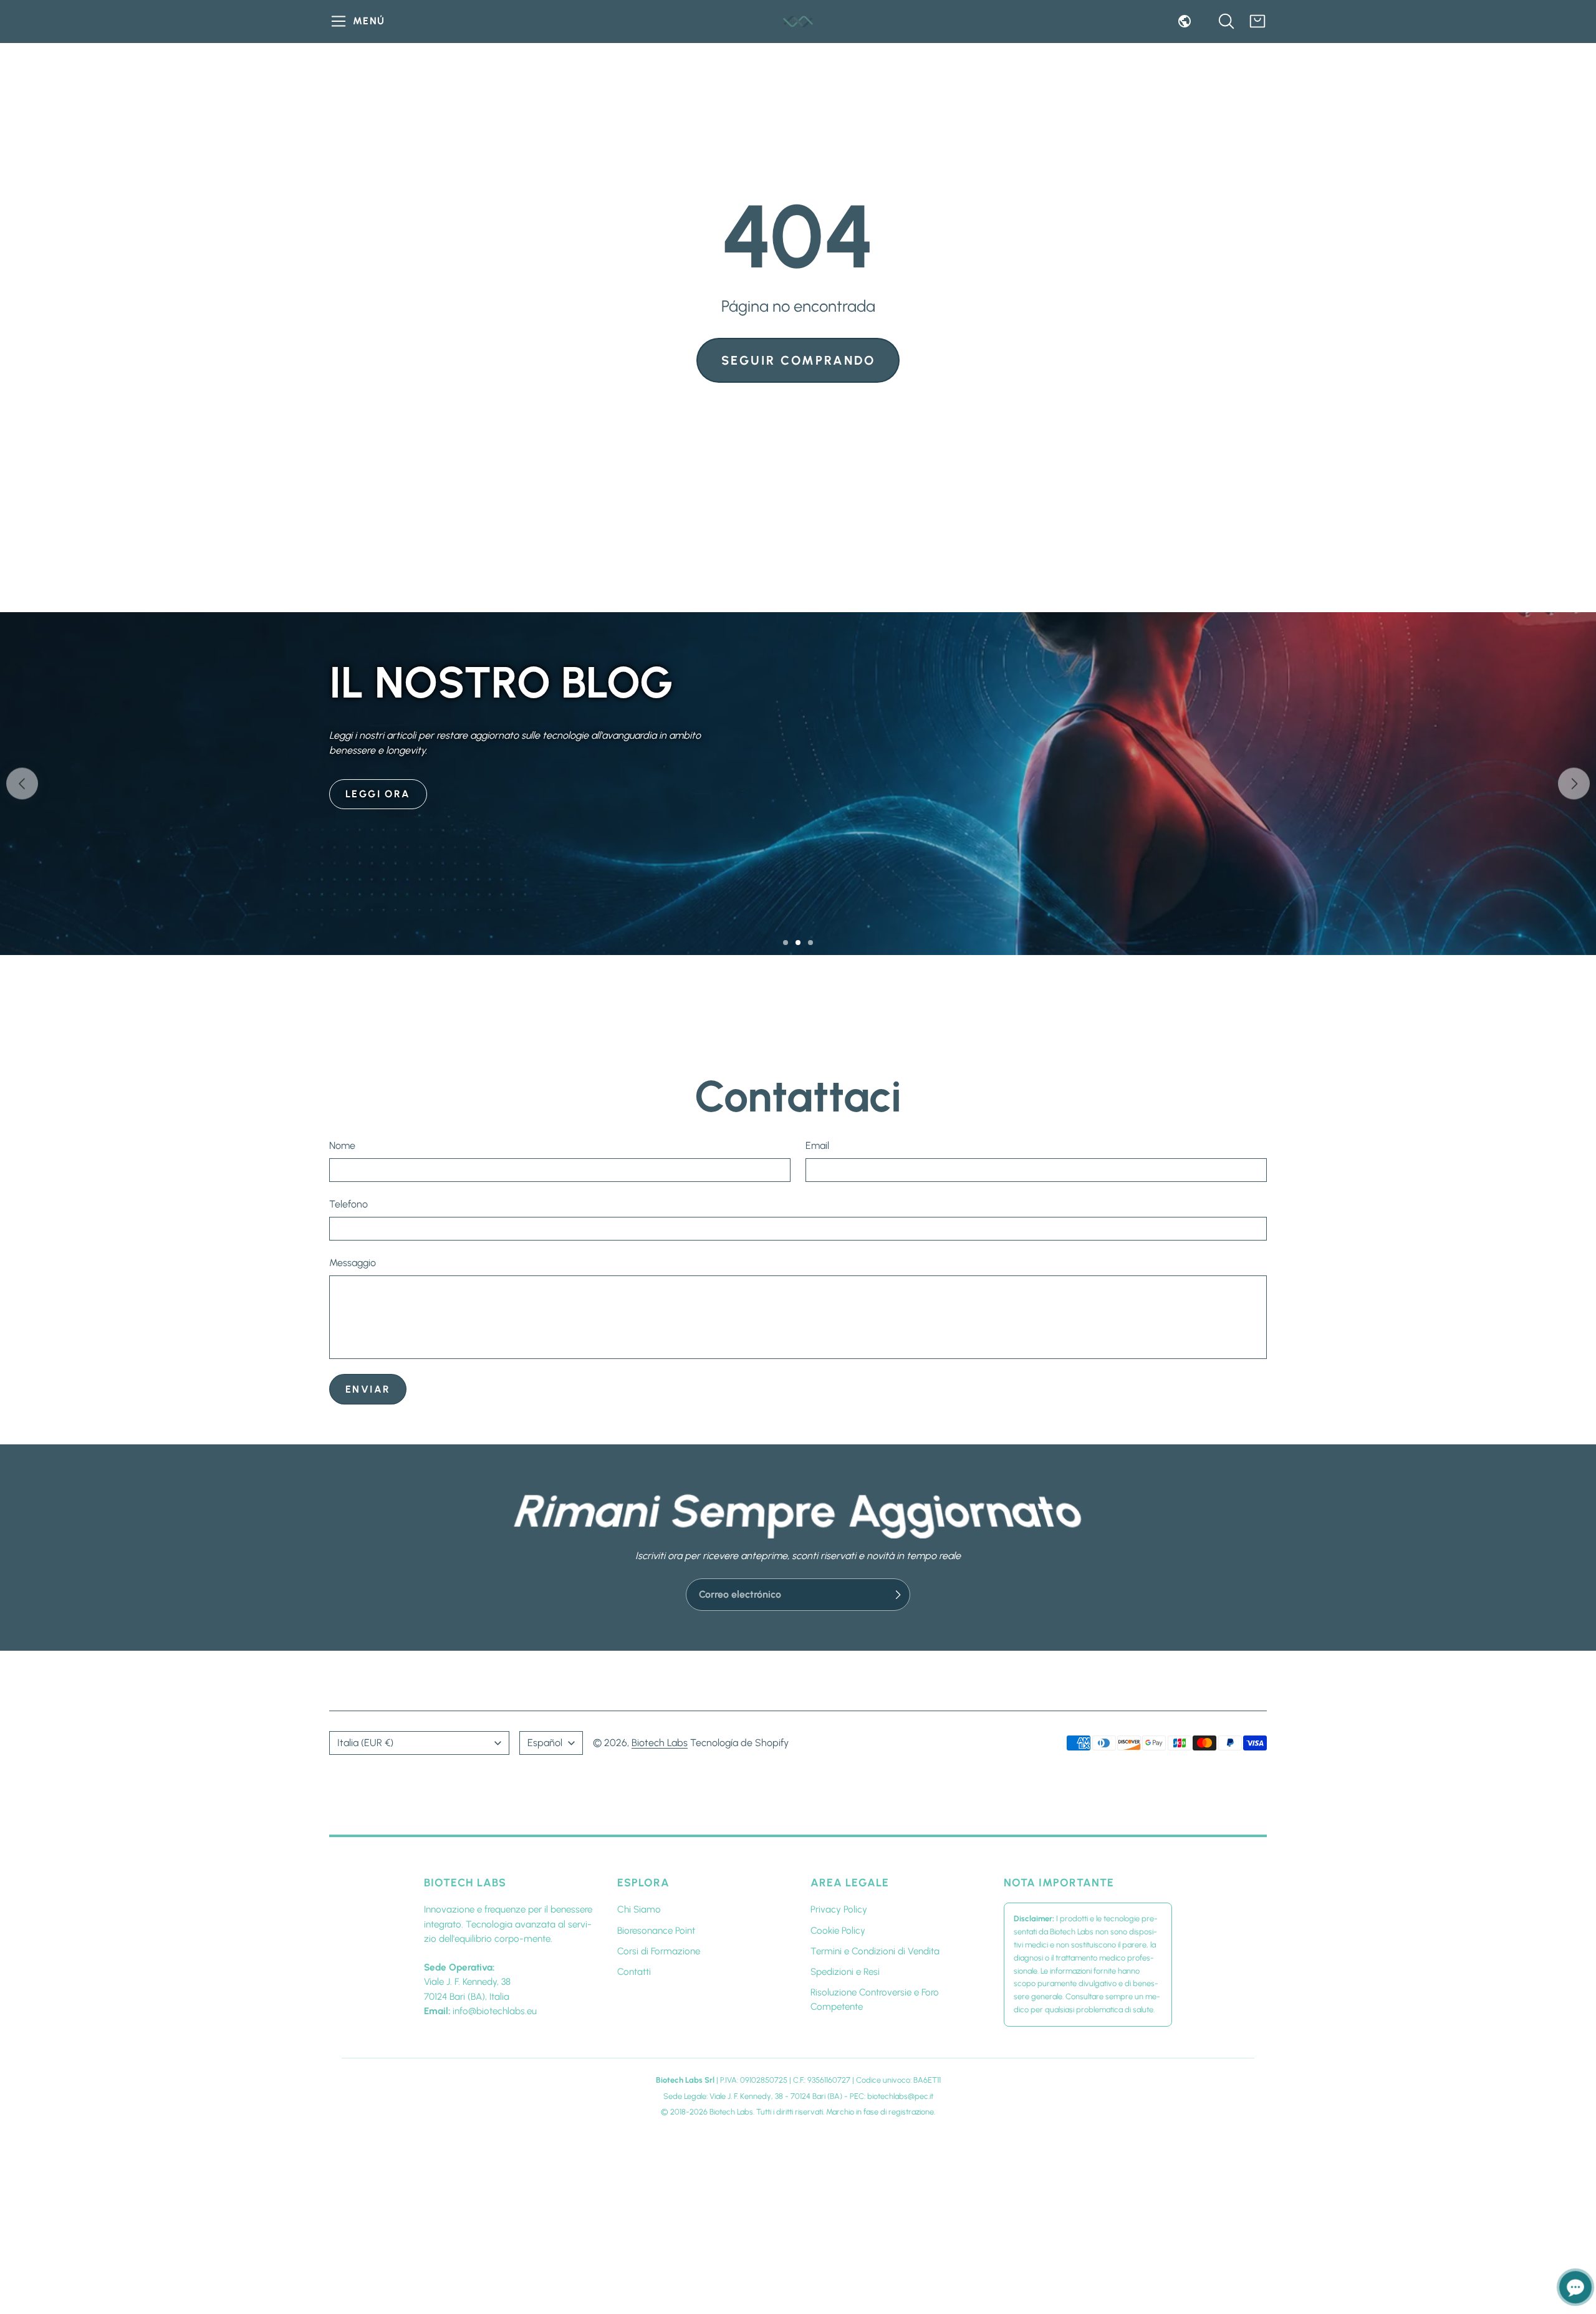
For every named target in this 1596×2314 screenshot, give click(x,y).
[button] (359, 21)
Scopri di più (387, 900)
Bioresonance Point (656, 1931)
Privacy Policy (839, 1909)
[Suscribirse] (898, 1595)
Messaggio (353, 1263)
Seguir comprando (798, 360)
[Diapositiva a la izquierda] (22, 784)
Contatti (634, 1972)
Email (817, 1145)
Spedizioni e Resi (845, 1972)
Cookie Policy (838, 1931)
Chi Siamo (639, 1909)
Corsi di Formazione (659, 1951)
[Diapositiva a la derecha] (1574, 784)
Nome (342, 1145)
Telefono (349, 1204)
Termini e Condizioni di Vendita (875, 1951)
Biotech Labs (660, 1743)
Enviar (368, 1389)
